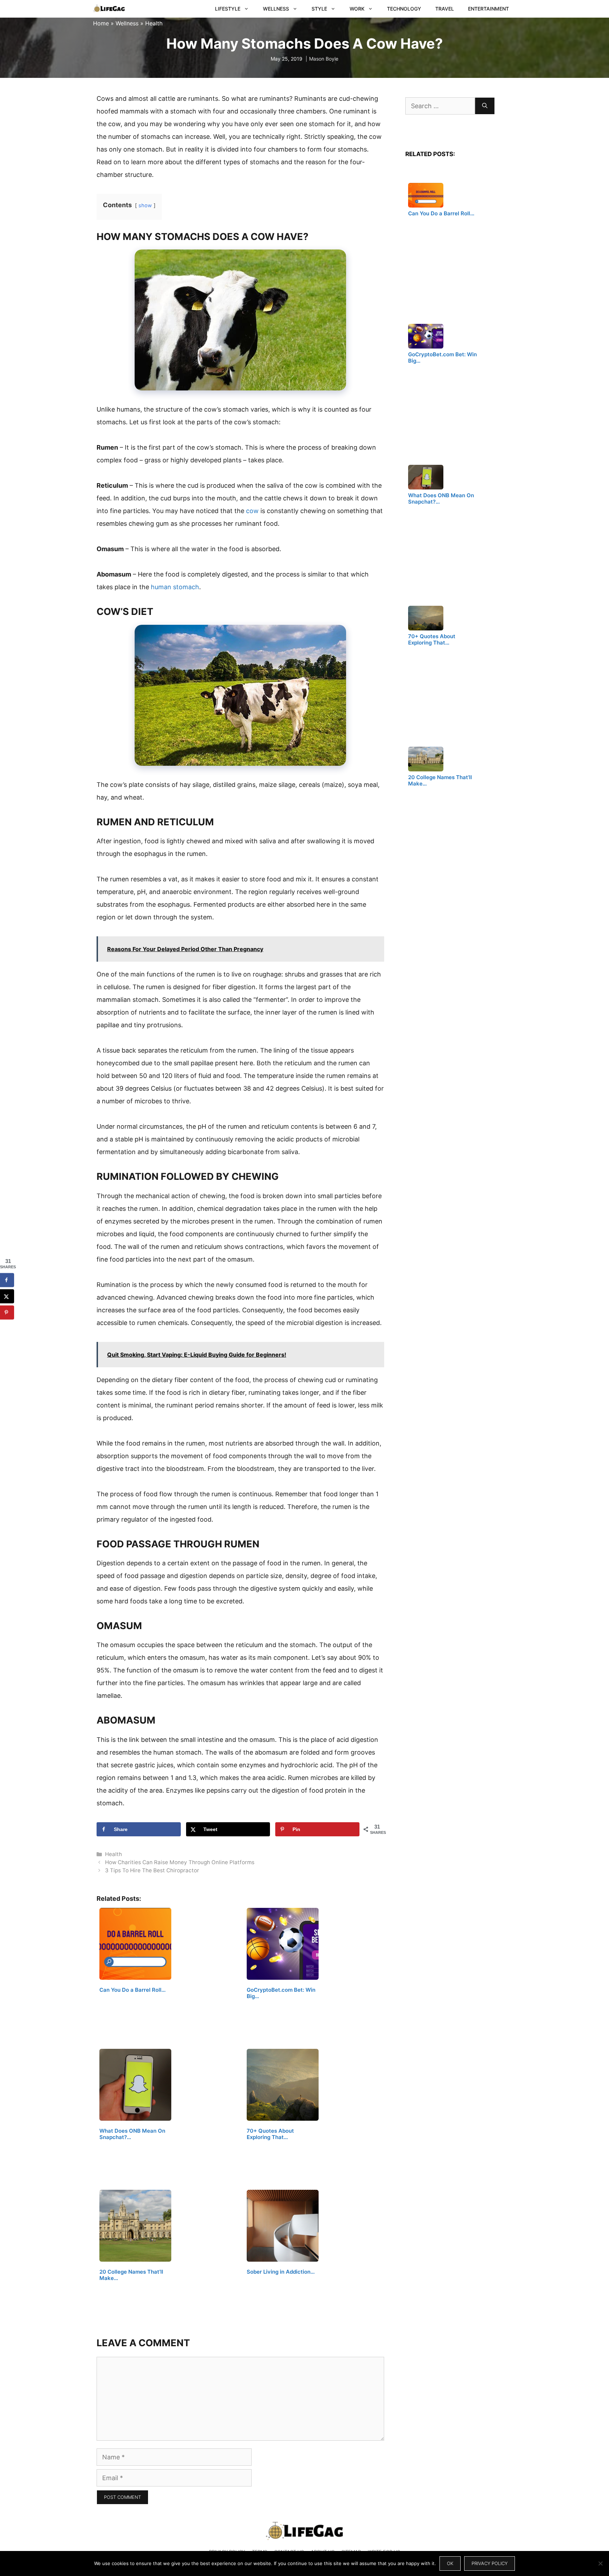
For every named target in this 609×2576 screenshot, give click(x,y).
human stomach (175, 587)
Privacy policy (490, 2563)
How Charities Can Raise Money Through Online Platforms (180, 1862)
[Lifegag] (109, 9)
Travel (445, 9)
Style (319, 9)
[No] (600, 2563)
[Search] (485, 106)
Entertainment (488, 9)
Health (154, 23)
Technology (404, 9)
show (145, 205)
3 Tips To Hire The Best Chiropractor (152, 1870)
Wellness (276, 9)
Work (357, 9)
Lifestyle (228, 9)
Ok (450, 2563)
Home (101, 23)
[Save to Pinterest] (7, 1312)
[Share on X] (7, 1296)
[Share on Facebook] (7, 1280)
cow (252, 511)
